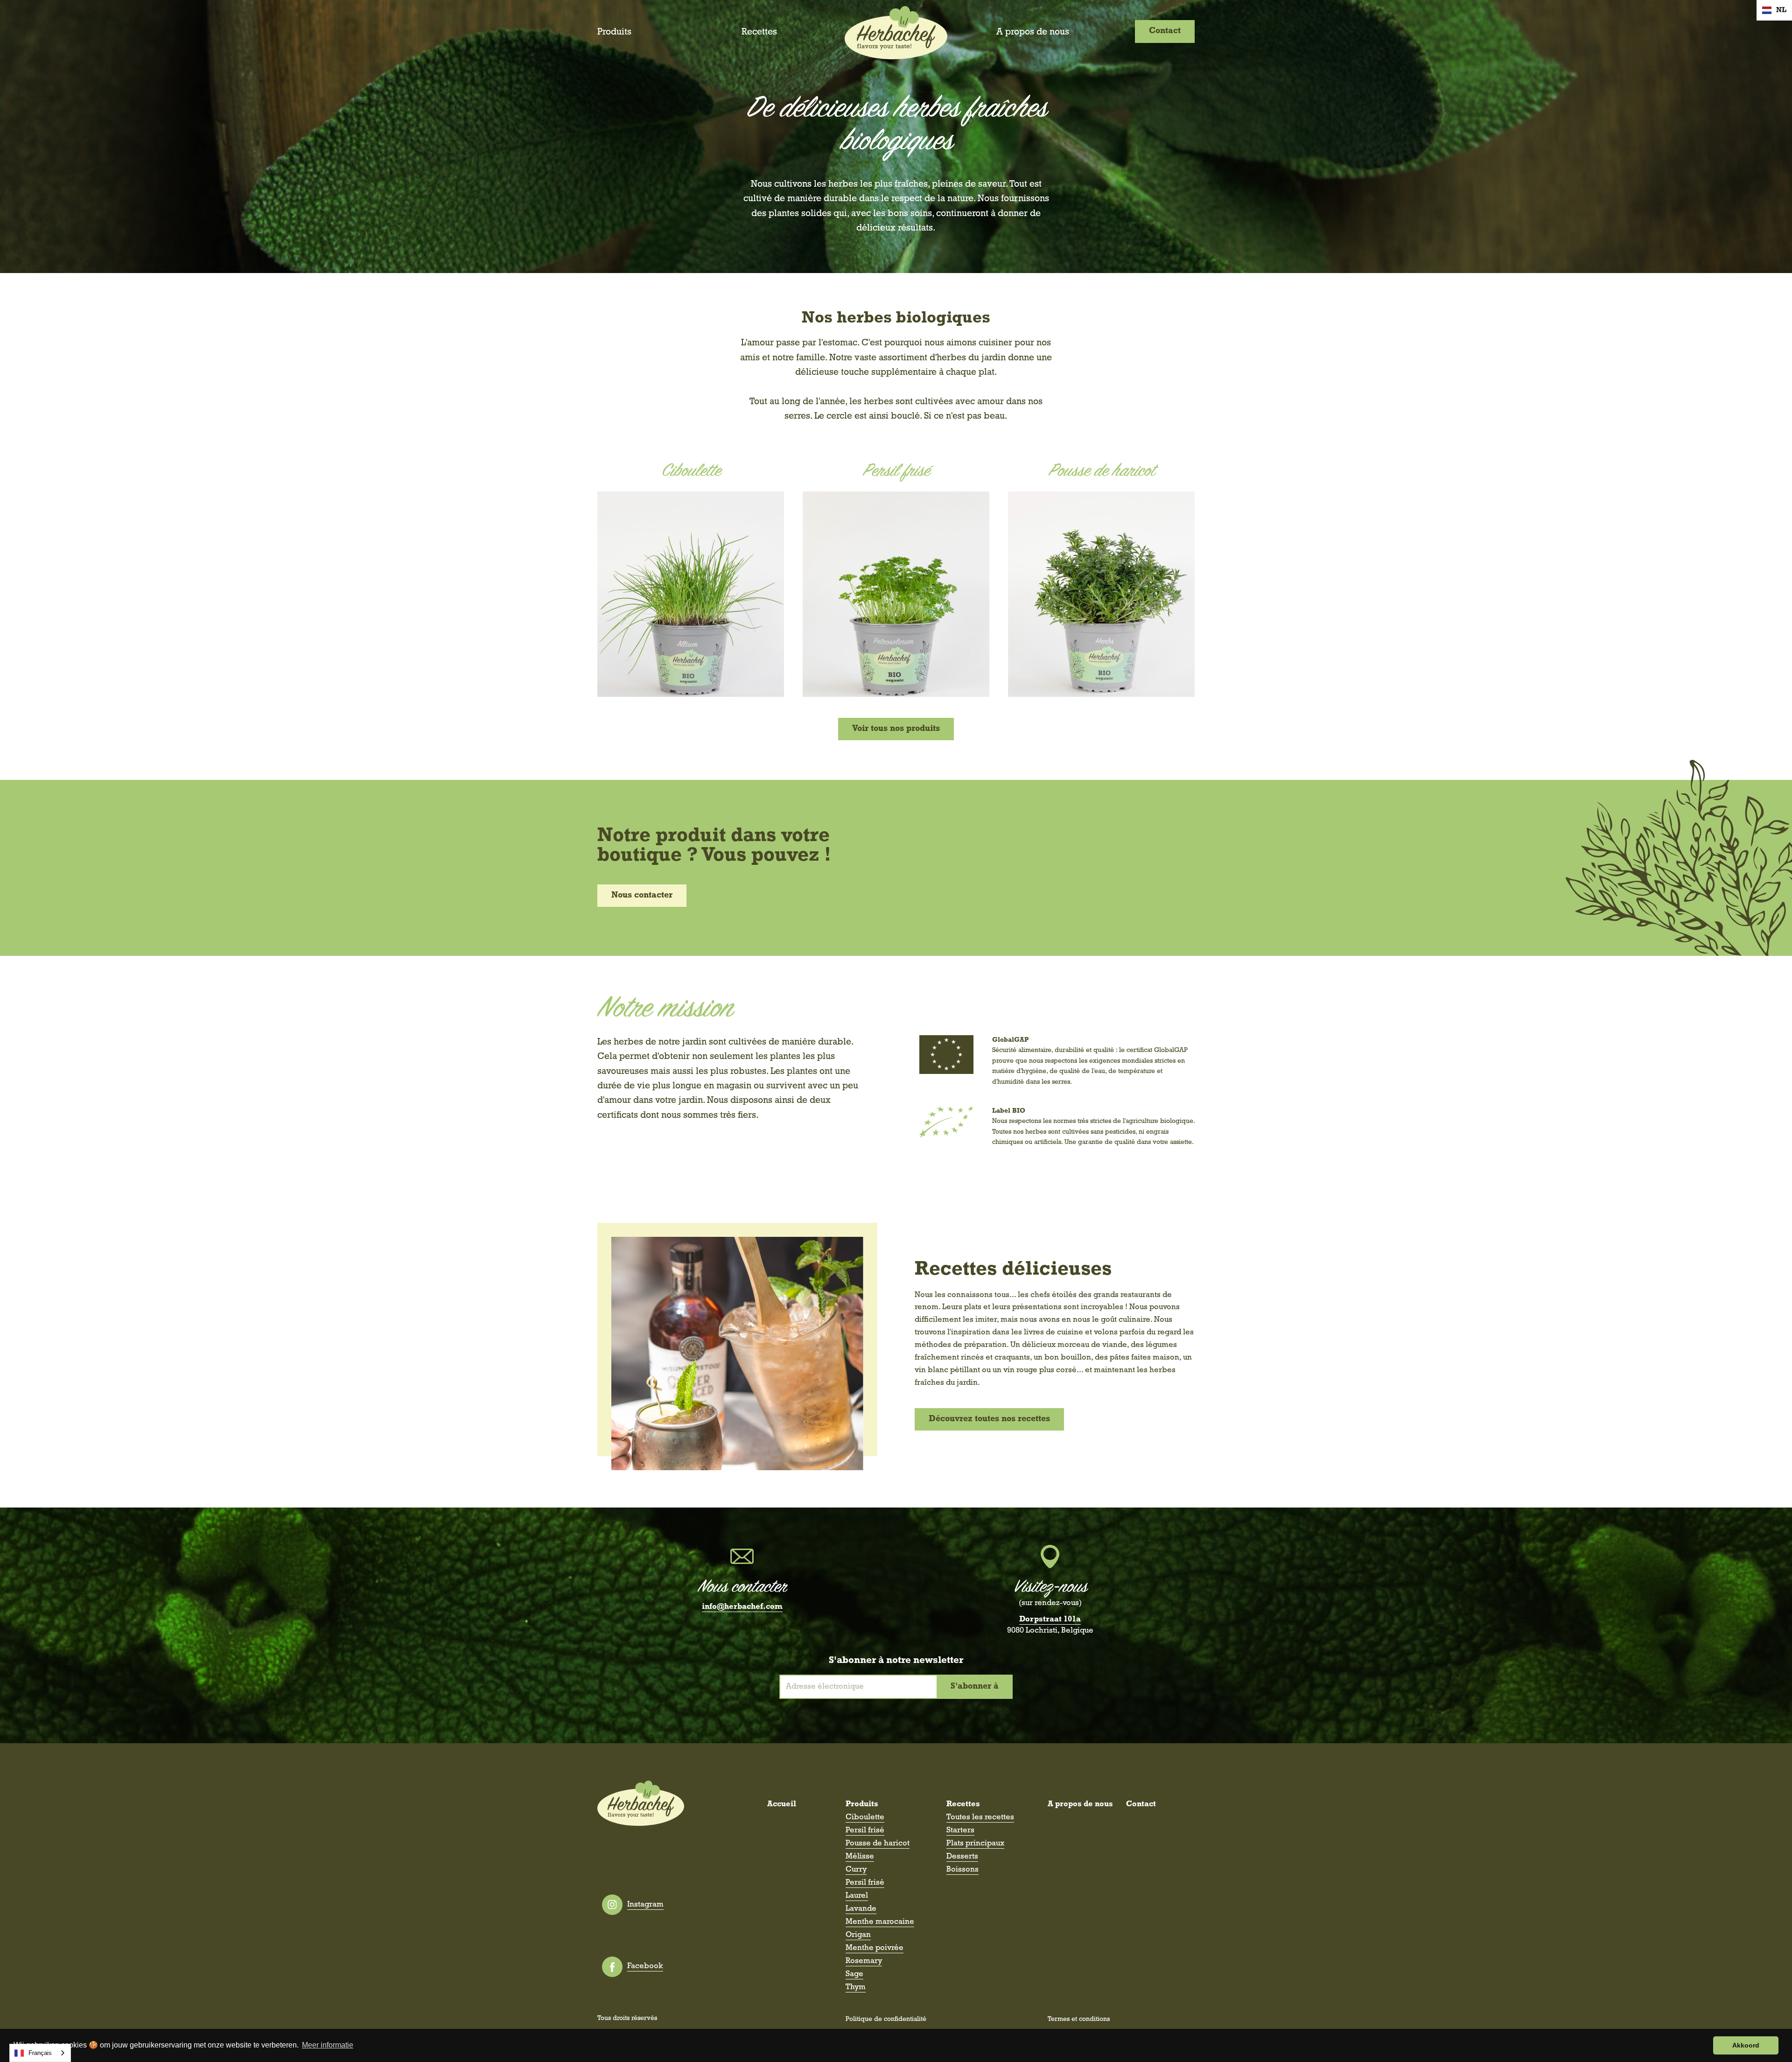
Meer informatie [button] (328, 2045)
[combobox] (40, 2053)
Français (40, 2053)
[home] (896, 33)
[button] (1774, 10)
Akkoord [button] (1746, 2045)
